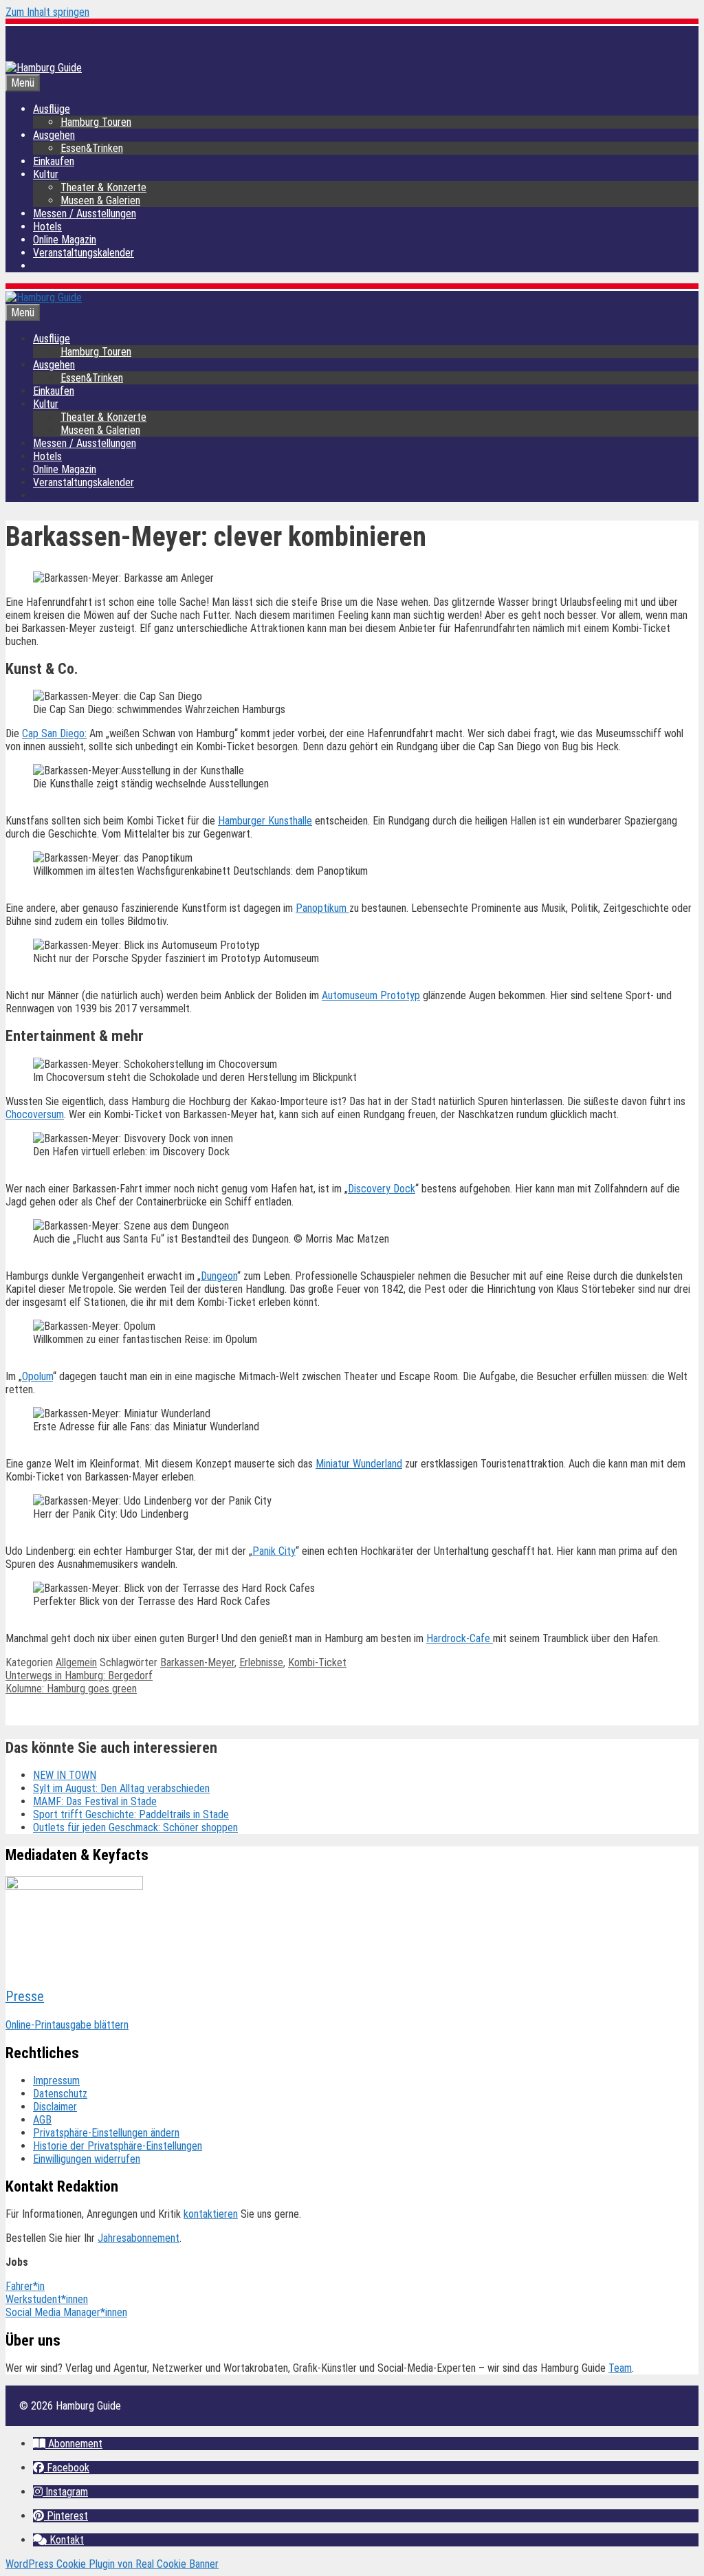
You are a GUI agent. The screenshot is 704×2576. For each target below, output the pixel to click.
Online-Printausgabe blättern (67, 2025)
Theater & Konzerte (103, 187)
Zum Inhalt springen (47, 12)
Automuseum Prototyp (371, 995)
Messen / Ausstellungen (85, 214)
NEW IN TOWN (65, 1775)
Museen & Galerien (100, 200)
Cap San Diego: (54, 733)
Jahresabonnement (139, 2238)
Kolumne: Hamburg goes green (71, 1689)
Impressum (56, 2081)
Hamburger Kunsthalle (265, 821)
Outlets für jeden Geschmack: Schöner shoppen (135, 1827)
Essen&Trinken (92, 148)
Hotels (47, 227)
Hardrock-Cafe (460, 1638)
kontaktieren (211, 2214)
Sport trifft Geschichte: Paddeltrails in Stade (131, 1814)
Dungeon (219, 1276)
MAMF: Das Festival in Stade (95, 1801)
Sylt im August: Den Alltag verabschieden (121, 1788)
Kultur (46, 174)
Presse (25, 1996)
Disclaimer (55, 2107)
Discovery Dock (382, 1189)
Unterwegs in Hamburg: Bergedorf (79, 1676)
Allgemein (76, 1662)
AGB (42, 2120)
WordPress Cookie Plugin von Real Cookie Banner (112, 2564)
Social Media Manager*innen (66, 2312)
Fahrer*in (25, 2286)
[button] (68, 2444)
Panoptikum (322, 908)
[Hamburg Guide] (44, 297)
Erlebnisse (261, 1662)
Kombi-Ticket (317, 1662)
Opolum (37, 1376)
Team (620, 2368)
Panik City (274, 1551)
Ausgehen (54, 135)
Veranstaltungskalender (84, 253)
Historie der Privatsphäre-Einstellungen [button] (118, 2146)
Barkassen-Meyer (197, 1662)
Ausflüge (52, 109)
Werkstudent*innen (47, 2299)
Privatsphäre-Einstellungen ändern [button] (106, 2133)
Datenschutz (60, 2094)
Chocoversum (35, 1114)
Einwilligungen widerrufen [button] (87, 2159)
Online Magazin (65, 240)
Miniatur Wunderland (359, 1464)
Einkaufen (54, 161)
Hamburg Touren (96, 122)
